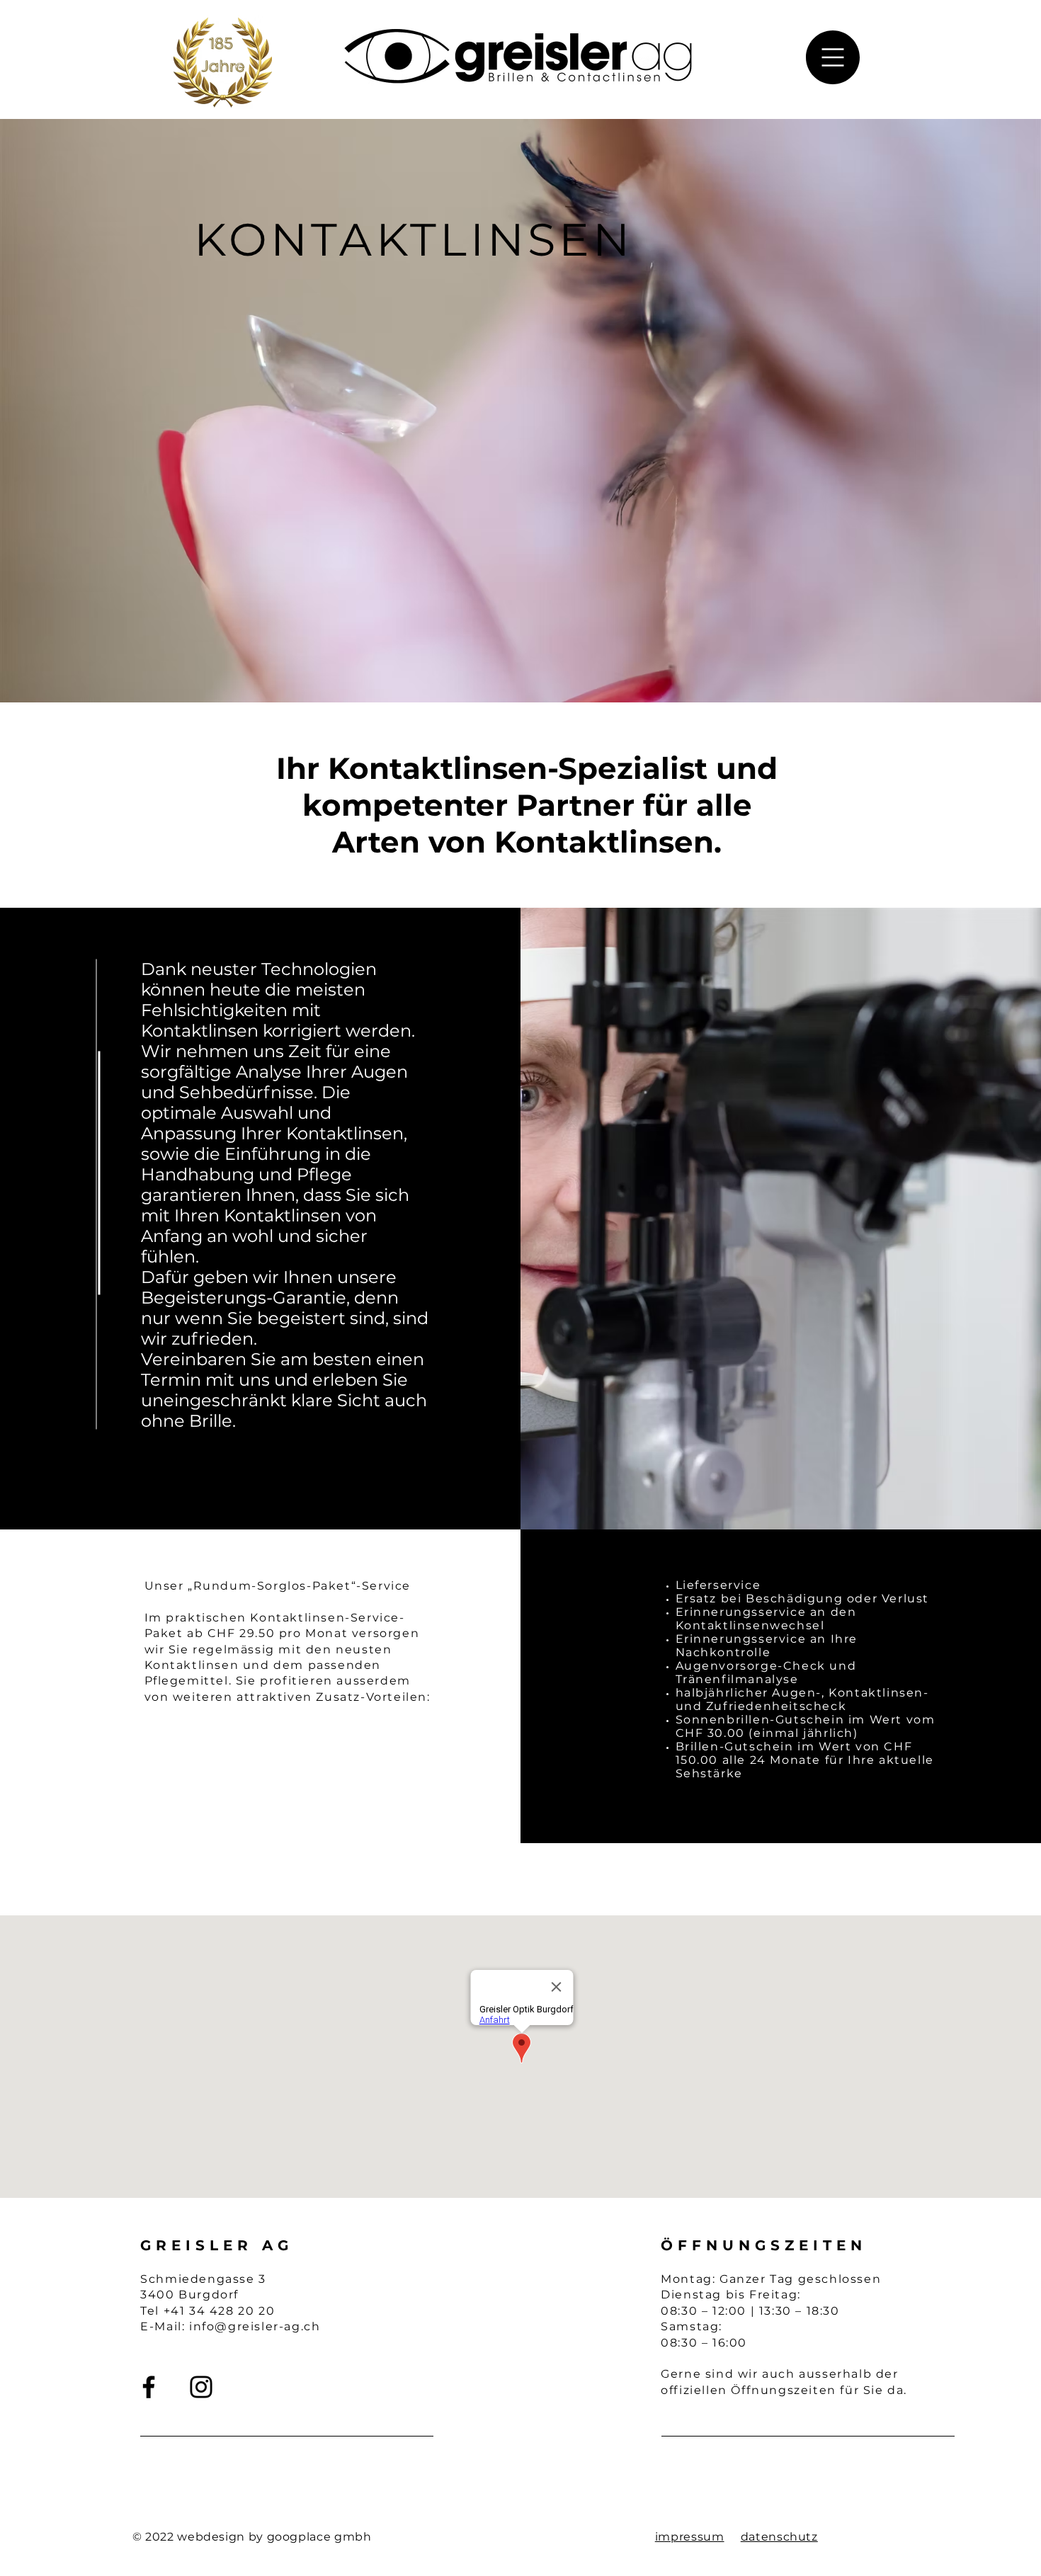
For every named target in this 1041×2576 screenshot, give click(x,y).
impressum (690, 2537)
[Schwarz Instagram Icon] (201, 2387)
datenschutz (779, 2537)
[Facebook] (149, 2387)
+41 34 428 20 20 (220, 2311)
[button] (833, 57)
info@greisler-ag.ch (255, 2326)
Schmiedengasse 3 (203, 2279)
